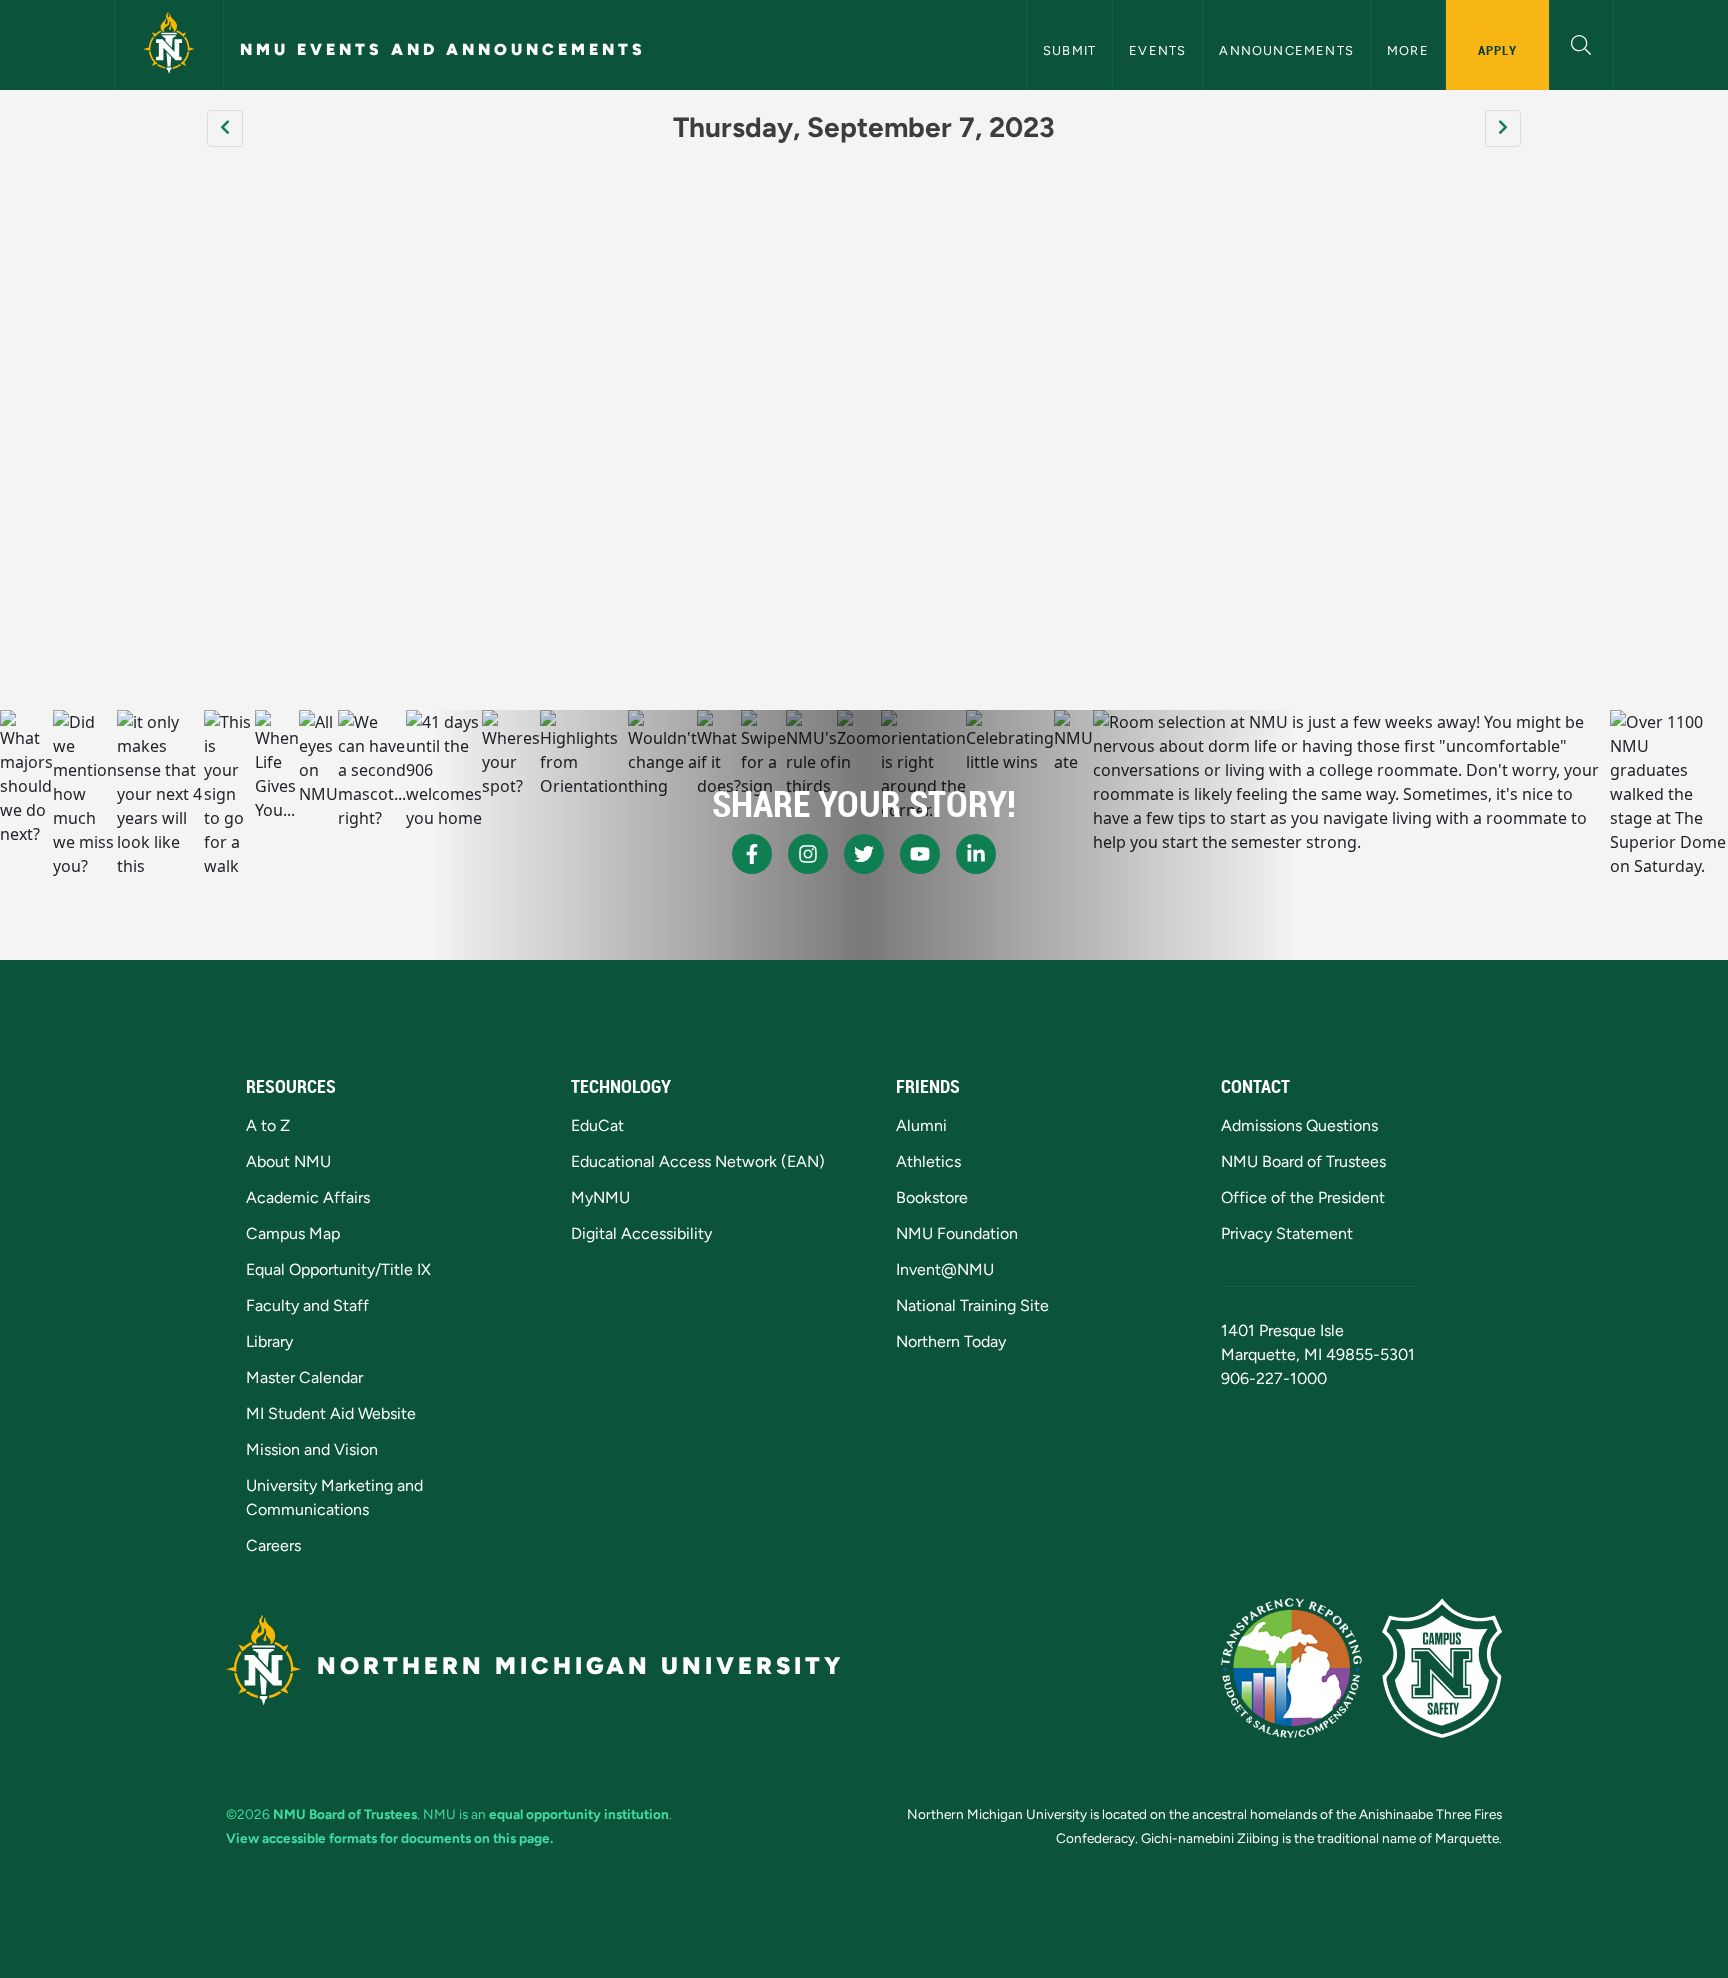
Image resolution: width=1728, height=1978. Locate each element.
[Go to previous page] (225, 128)
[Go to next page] (1503, 128)
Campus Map (293, 1233)
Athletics (928, 1161)
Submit (1069, 50)
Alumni (921, 1125)
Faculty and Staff (307, 1305)
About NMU (288, 1161)
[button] (1581, 42)
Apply (1497, 50)
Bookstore (932, 1197)
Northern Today (951, 1341)
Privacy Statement (1287, 1233)
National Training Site (972, 1305)
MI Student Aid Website (331, 1413)
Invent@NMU (945, 1269)
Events (1157, 50)
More (1408, 50)
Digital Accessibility (641, 1233)
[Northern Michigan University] (169, 45)
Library (269, 1341)
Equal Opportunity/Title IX (338, 1269)
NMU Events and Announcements (443, 49)
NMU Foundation (957, 1233)
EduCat (597, 1125)
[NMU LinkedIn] (976, 854)
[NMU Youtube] (920, 854)
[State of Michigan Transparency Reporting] (1291, 1668)
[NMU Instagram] (808, 854)
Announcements (1286, 50)
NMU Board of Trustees (1303, 1161)
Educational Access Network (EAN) (698, 1161)
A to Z (268, 1125)
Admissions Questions (1299, 1125)
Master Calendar (304, 1377)
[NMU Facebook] (752, 854)
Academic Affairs (308, 1197)
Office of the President (1303, 1197)
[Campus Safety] (1442, 1668)
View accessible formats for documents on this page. (389, 1838)
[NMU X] (864, 854)
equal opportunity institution (579, 1814)
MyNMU (600, 1197)
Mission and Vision (312, 1449)
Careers (273, 1545)
